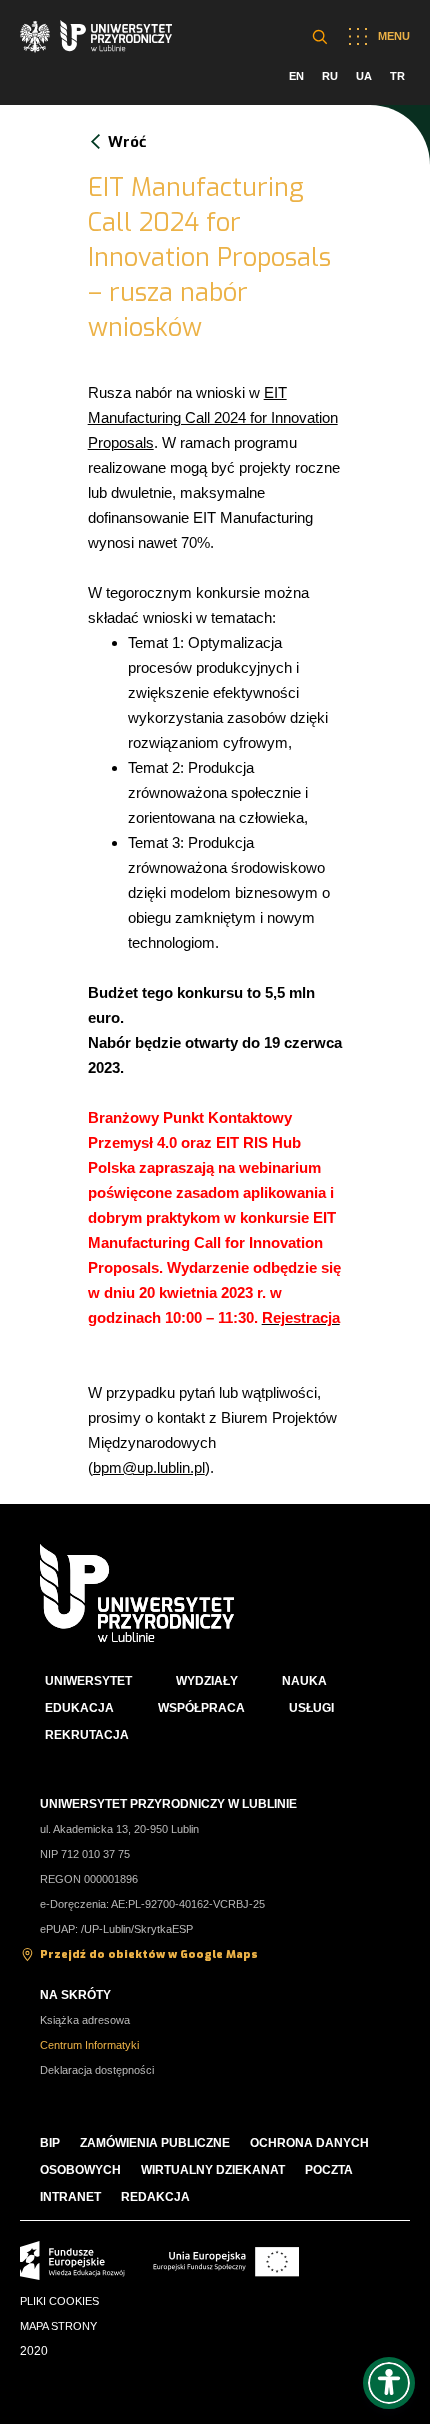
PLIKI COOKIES (59, 2301)
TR (397, 76)
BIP (50, 2143)
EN (296, 76)
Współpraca (201, 1708)
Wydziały (207, 1681)
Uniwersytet (88, 1681)
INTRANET (70, 2197)
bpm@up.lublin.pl (149, 1467)
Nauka (304, 1681)
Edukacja (79, 1708)
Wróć (127, 142)
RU (330, 76)
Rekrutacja (87, 1735)
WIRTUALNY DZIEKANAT (213, 2170)
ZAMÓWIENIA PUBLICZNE (155, 2143)
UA (364, 76)
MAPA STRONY (58, 2326)
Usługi (311, 1708)
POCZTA (329, 2170)
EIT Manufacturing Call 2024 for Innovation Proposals (213, 417)
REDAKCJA (155, 2197)
